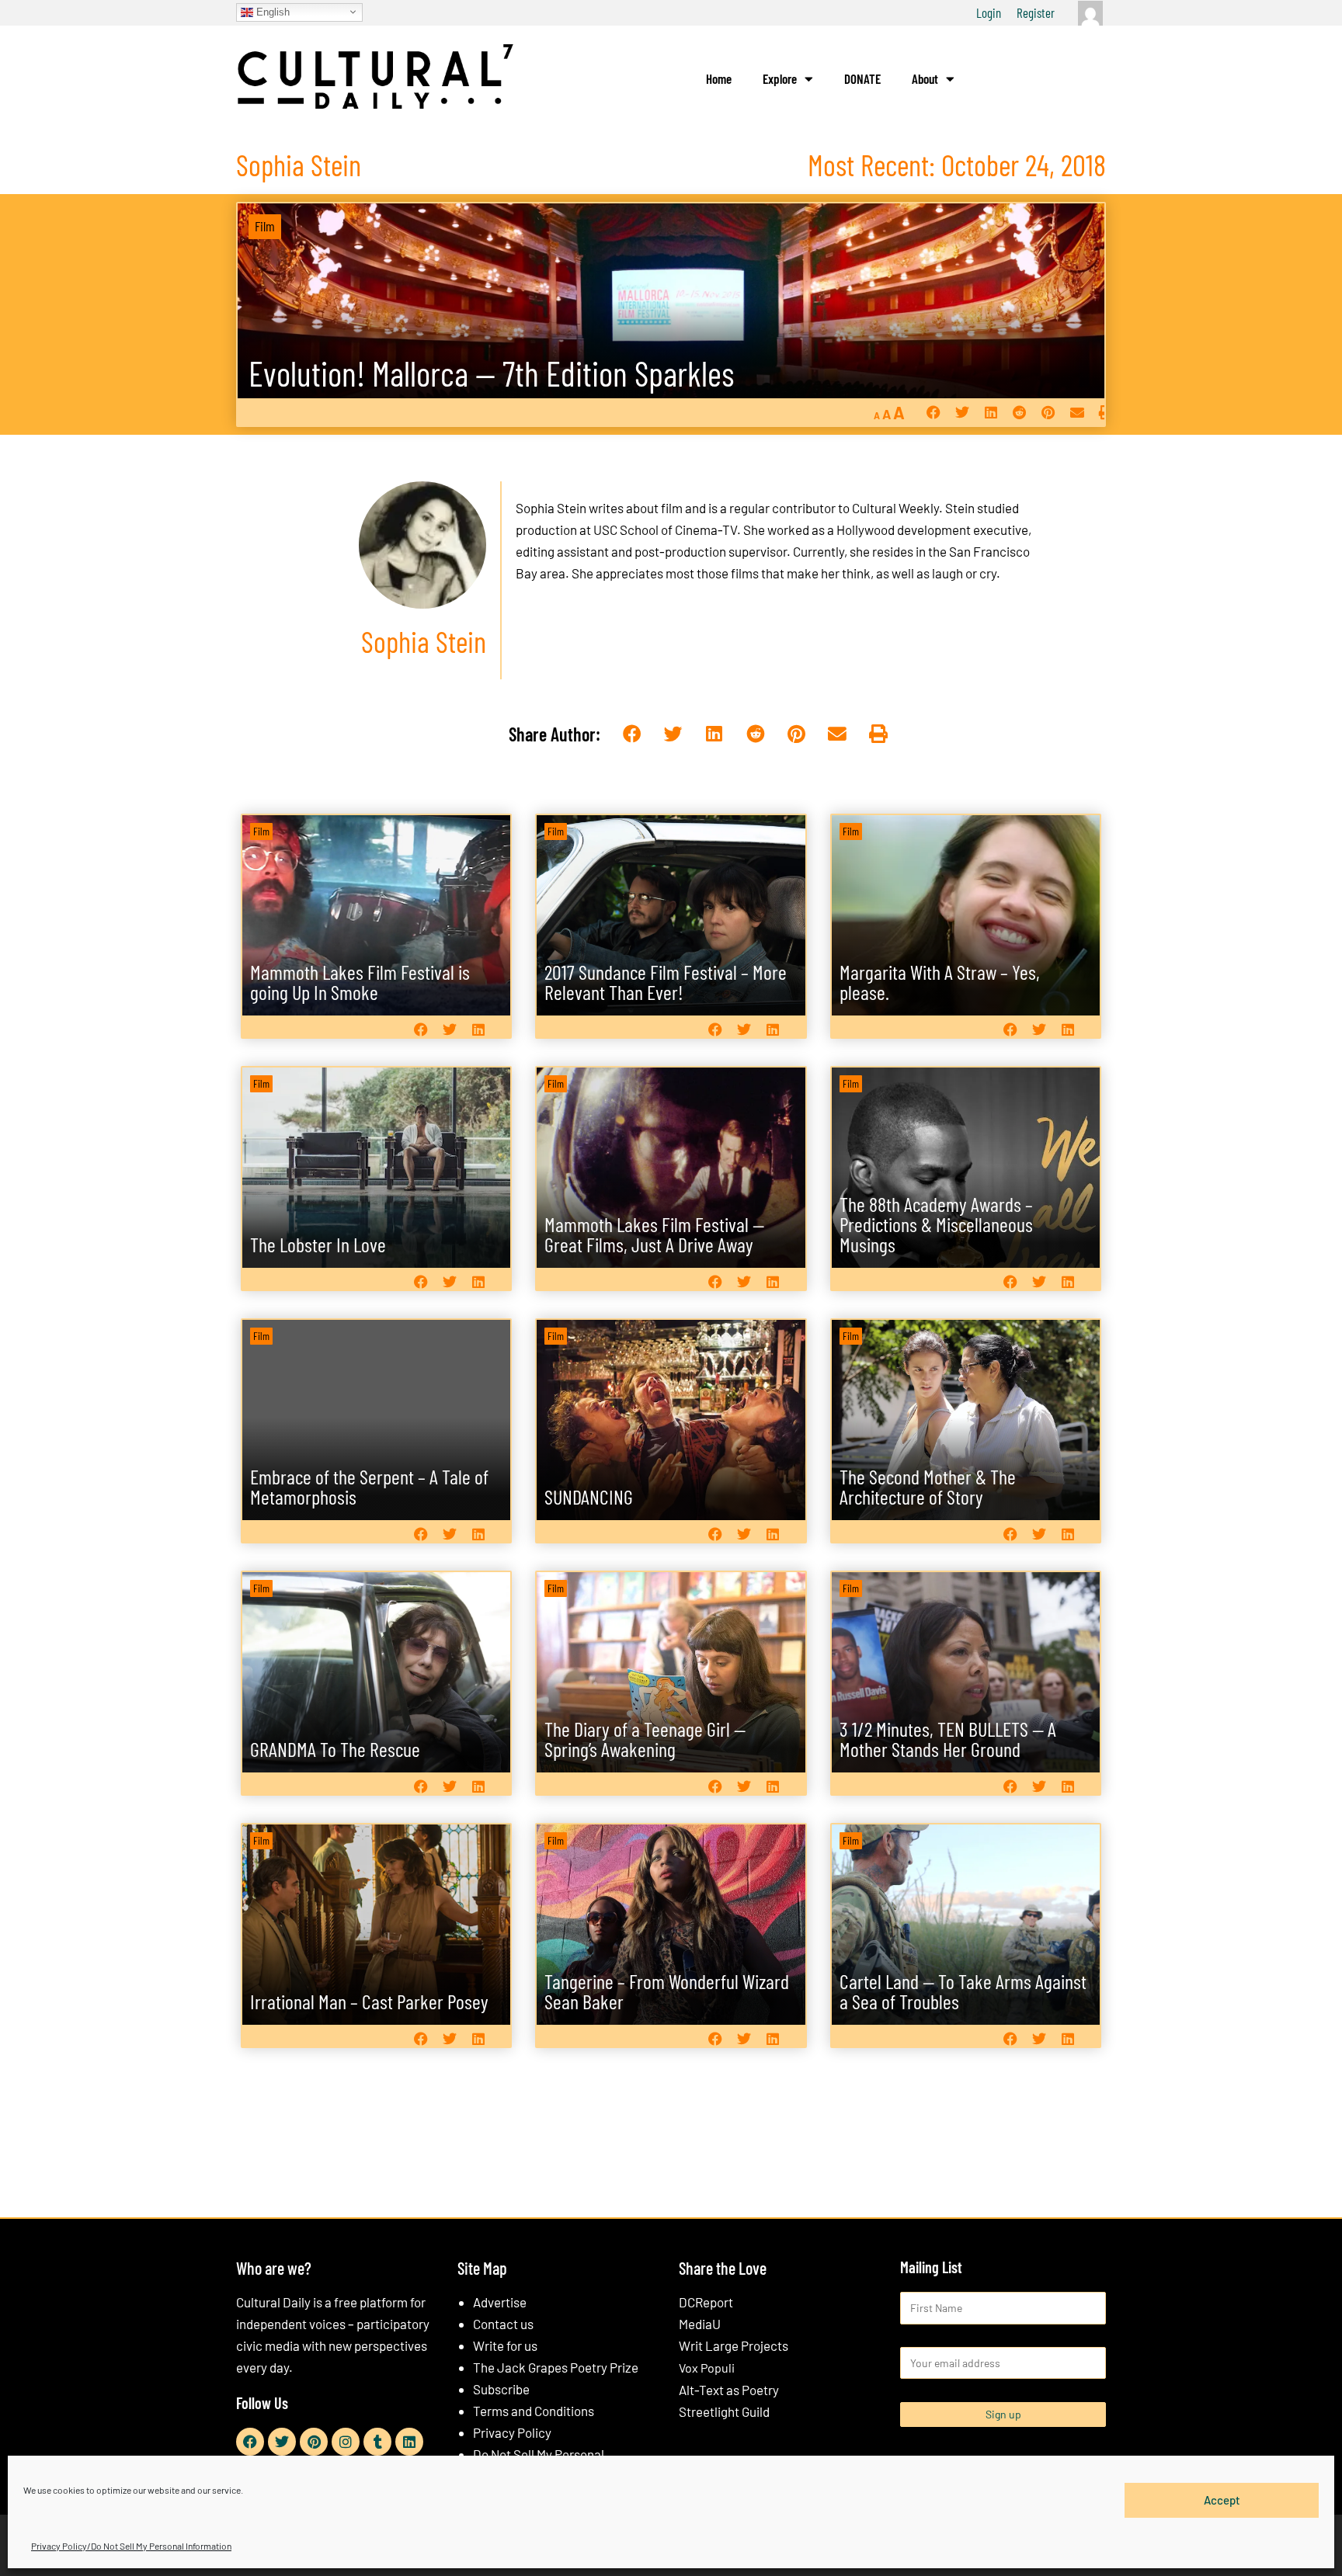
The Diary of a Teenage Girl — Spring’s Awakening (645, 1739)
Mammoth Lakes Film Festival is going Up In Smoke (360, 982)
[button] (933, 413)
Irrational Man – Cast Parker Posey (369, 2001)
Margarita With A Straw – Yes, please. (940, 982)
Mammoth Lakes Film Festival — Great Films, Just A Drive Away (654, 1234)
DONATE (862, 78)
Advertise (500, 2302)
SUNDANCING (589, 1496)
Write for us (505, 2345)
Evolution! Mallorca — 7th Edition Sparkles (491, 373)
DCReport (706, 2302)
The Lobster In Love (318, 1244)
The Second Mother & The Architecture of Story (928, 1486)
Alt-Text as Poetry (729, 2390)
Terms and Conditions (534, 2411)
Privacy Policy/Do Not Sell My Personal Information (131, 2546)
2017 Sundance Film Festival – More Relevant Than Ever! (666, 982)
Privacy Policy (512, 2432)
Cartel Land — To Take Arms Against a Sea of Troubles (963, 1991)
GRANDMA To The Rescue (335, 1749)
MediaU (700, 2324)
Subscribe (501, 2389)
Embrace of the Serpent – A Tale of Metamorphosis (369, 1486)
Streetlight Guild (724, 2411)
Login (989, 12)
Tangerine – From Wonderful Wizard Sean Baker (667, 1991)
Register (1036, 12)
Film (265, 226)
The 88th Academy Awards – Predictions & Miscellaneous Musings (936, 1224)
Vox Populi (707, 2368)
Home (719, 78)
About (925, 78)
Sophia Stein (551, 508)
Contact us (503, 2324)
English (271, 11)
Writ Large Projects (734, 2345)
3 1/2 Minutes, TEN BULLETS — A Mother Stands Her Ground (948, 1739)
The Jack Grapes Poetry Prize (556, 2367)
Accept (1222, 2500)
